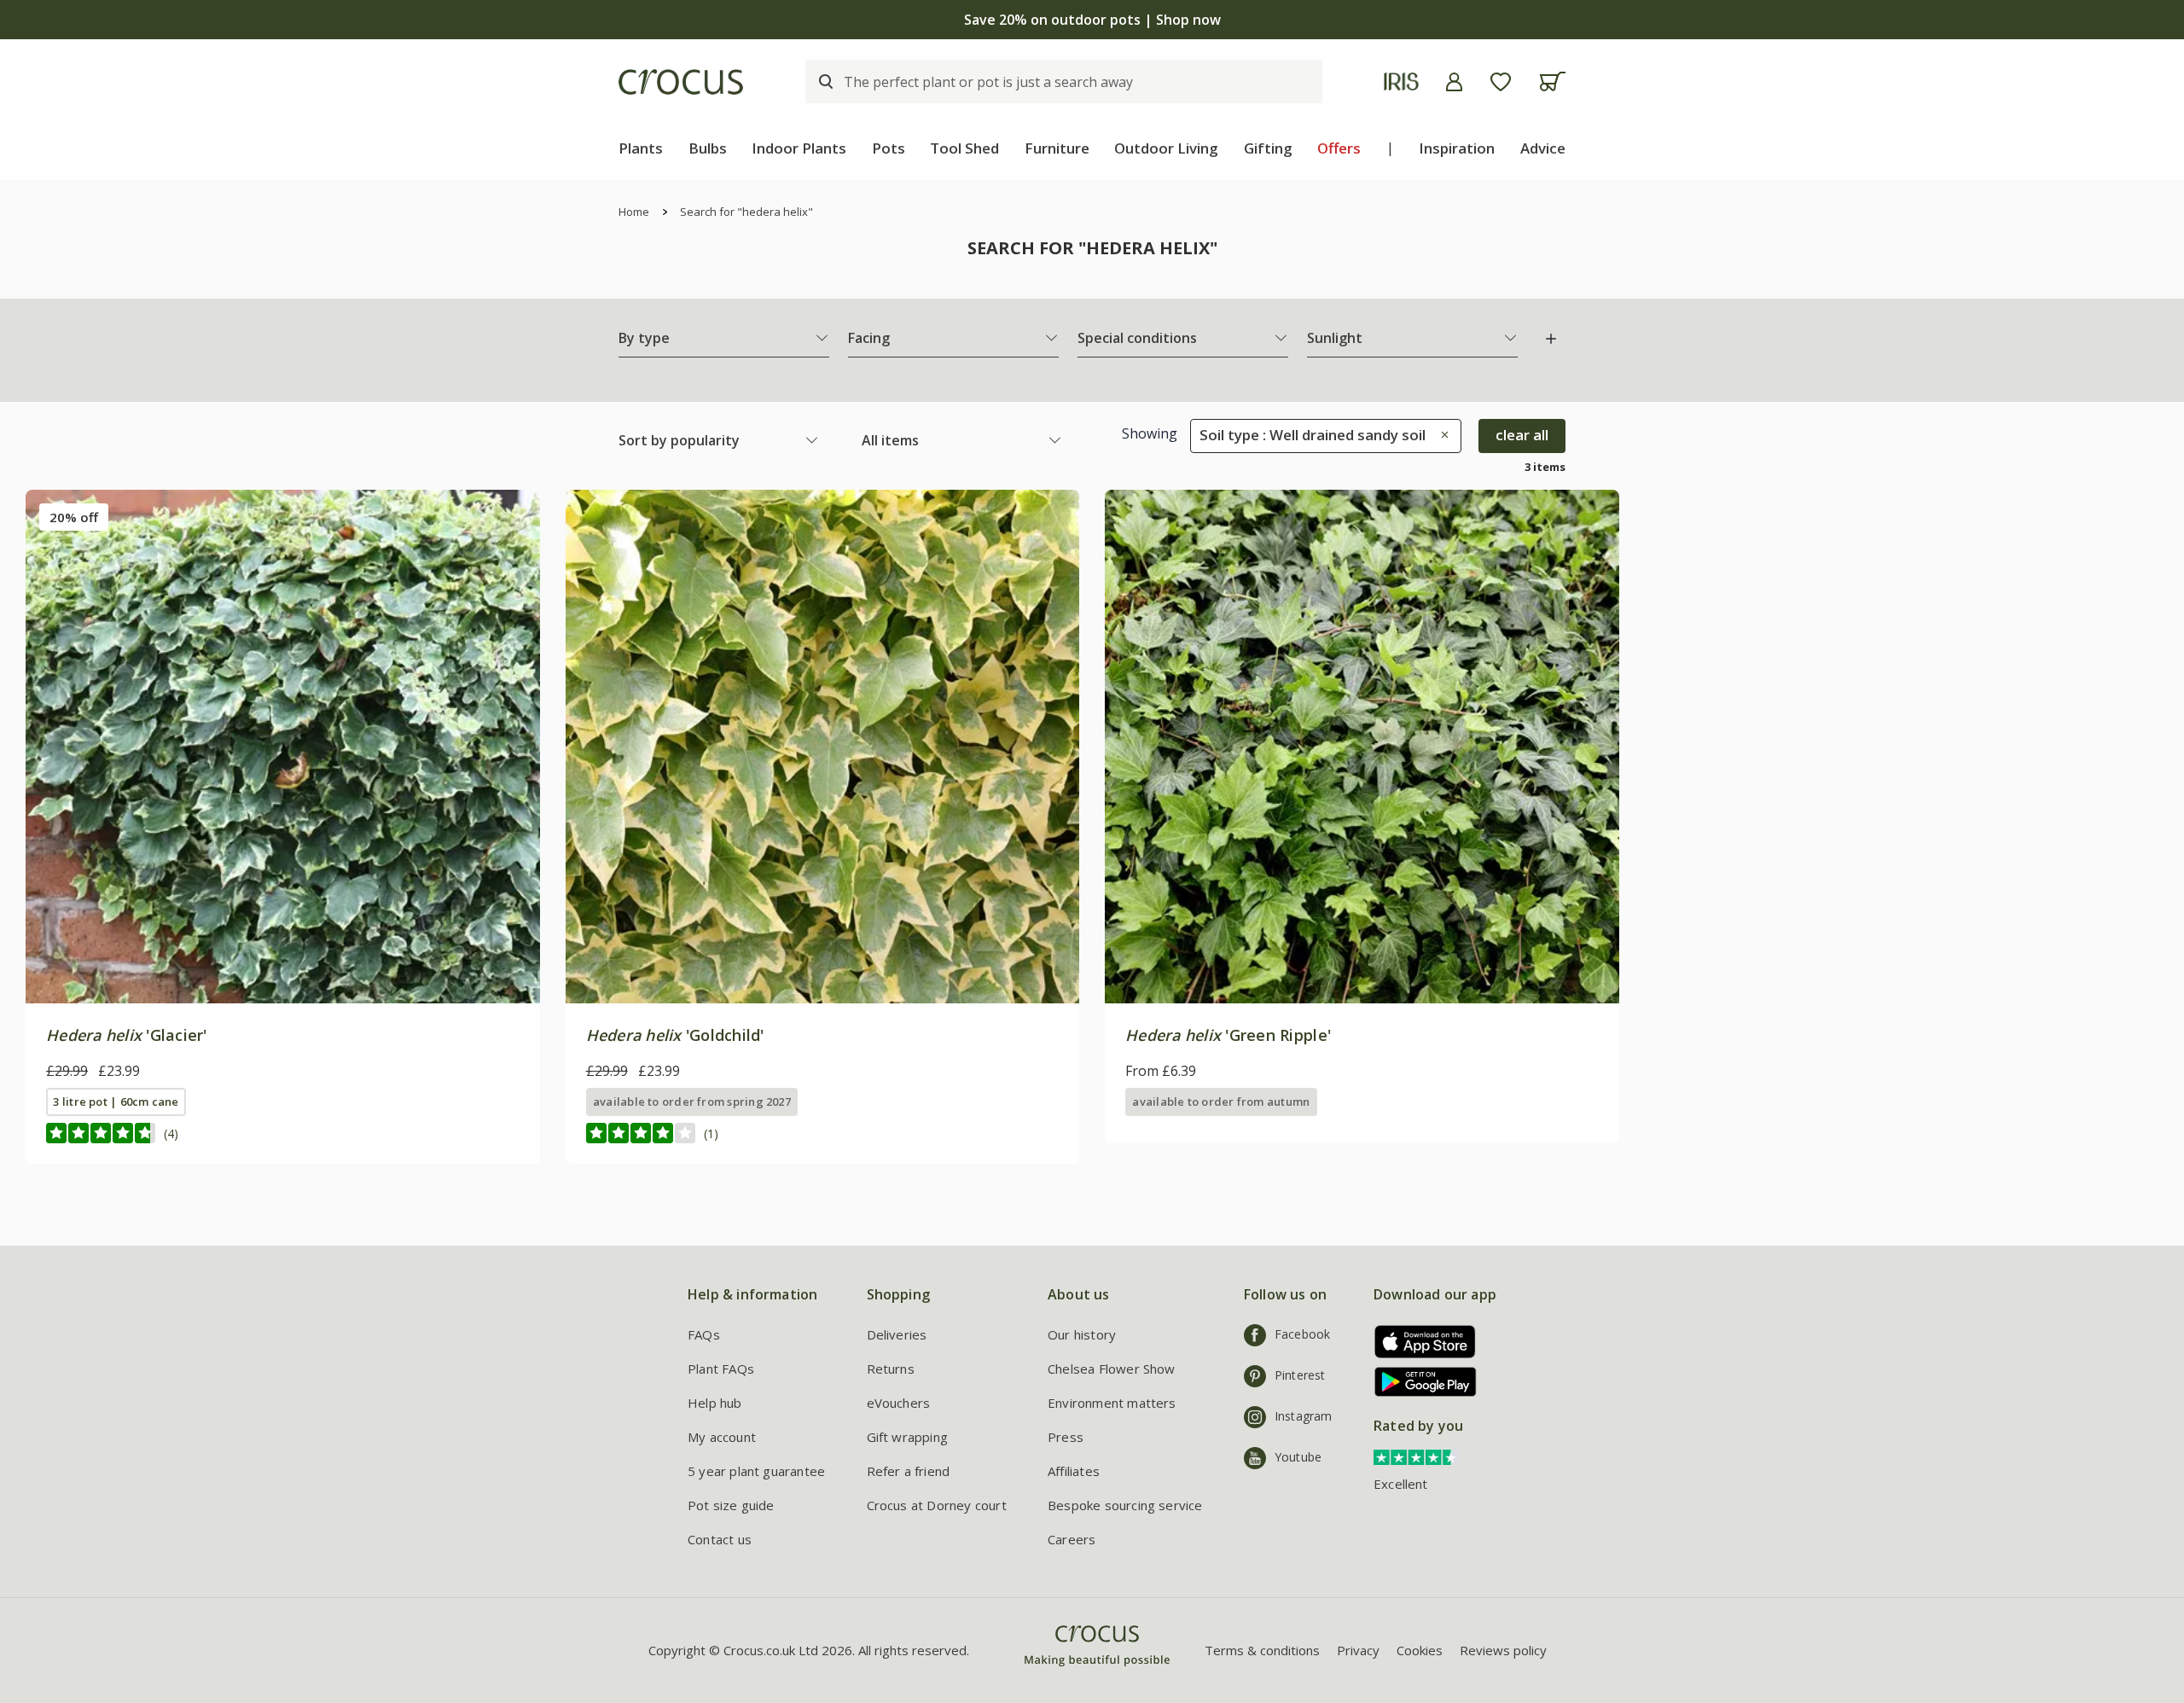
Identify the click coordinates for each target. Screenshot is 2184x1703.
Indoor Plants (799, 148)
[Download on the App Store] (1419, 1342)
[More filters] (1551, 339)
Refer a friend (909, 1471)
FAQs (704, 1334)
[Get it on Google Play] (1419, 1382)
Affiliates (1074, 1471)
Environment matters (1112, 1403)
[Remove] (1441, 435)
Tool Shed (964, 148)
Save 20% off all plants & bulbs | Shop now (1092, 20)
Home (634, 212)
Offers (1339, 148)
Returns (891, 1369)
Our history (1082, 1334)
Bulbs (708, 148)
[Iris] (1401, 81)
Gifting (1268, 148)
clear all (1522, 435)
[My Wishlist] (1501, 82)
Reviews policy (1503, 1650)
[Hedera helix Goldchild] (823, 747)
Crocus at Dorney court (937, 1505)
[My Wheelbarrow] (1552, 81)
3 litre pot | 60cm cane (116, 1101)
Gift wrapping (907, 1437)
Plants (641, 148)
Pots (889, 148)
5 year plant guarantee (756, 1471)
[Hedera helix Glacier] (283, 747)
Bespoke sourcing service (1125, 1505)
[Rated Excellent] (1416, 1456)
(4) (171, 1133)
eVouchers (899, 1403)
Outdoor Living (1166, 148)
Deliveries (897, 1334)
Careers (1072, 1539)
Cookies (1420, 1650)
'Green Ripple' (1228, 1035)
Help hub (715, 1403)
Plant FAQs (721, 1369)
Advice (1543, 148)
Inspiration (1457, 148)
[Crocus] (681, 82)
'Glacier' (127, 1035)
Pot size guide (731, 1505)
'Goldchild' (675, 1035)
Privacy (1358, 1650)
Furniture (1057, 148)
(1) (711, 1133)
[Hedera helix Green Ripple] (1362, 747)
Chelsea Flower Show (1112, 1369)
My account (722, 1437)
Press (1066, 1437)
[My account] (1454, 82)
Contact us (720, 1539)
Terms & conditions (1262, 1650)
